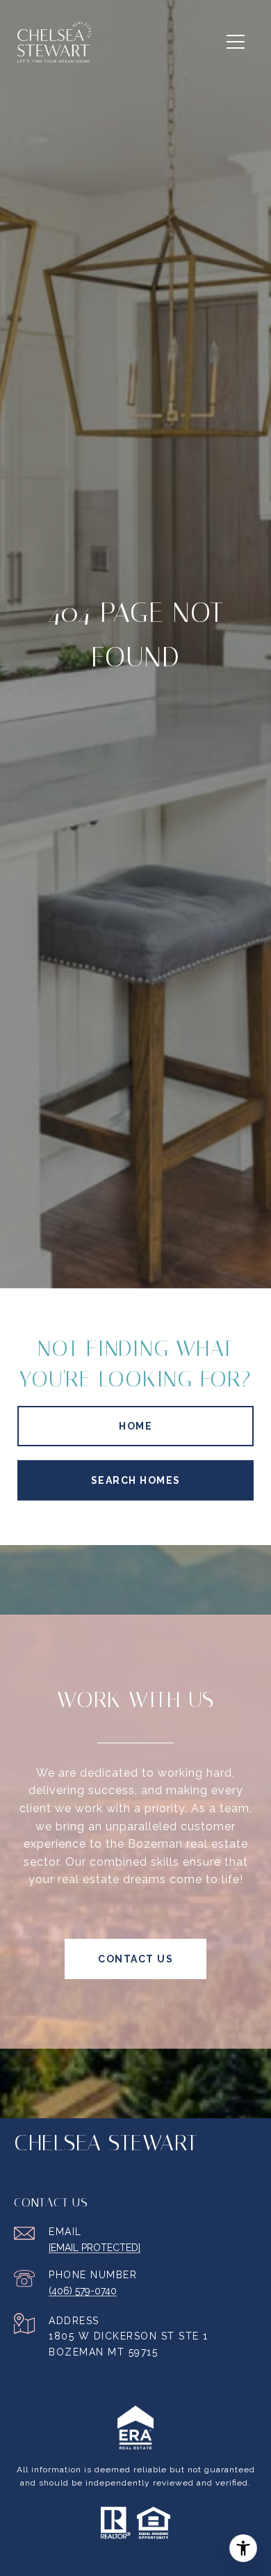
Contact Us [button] (135, 1959)
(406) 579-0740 (83, 2291)
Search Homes (136, 1480)
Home (135, 1426)
